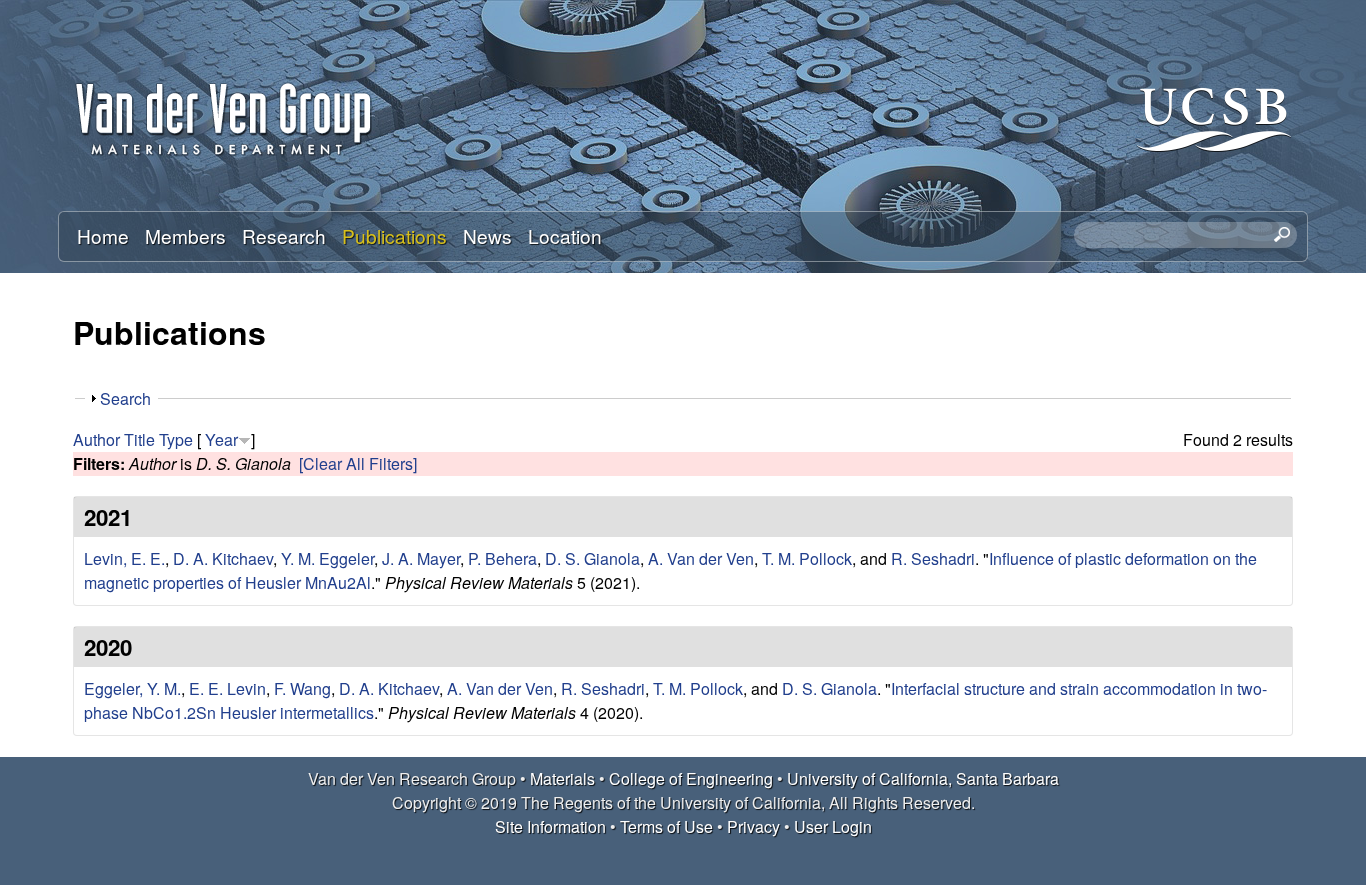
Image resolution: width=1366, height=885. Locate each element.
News (487, 235)
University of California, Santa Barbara (923, 778)
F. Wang (302, 688)
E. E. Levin (227, 688)
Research (284, 235)
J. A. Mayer (421, 558)
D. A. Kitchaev (223, 558)
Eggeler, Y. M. (132, 688)
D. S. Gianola (592, 558)
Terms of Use (666, 826)
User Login (833, 826)
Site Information (550, 826)
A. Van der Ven (701, 558)
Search (125, 398)
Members (185, 235)
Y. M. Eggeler (327, 558)
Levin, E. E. (124, 558)
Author (96, 439)
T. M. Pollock (807, 558)
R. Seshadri (933, 558)
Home (103, 235)
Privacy (753, 826)
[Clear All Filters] (358, 463)
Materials (562, 778)
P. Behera (502, 558)
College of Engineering (691, 778)
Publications (394, 235)
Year (221, 439)
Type (176, 439)
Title (139, 439)
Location (565, 235)
